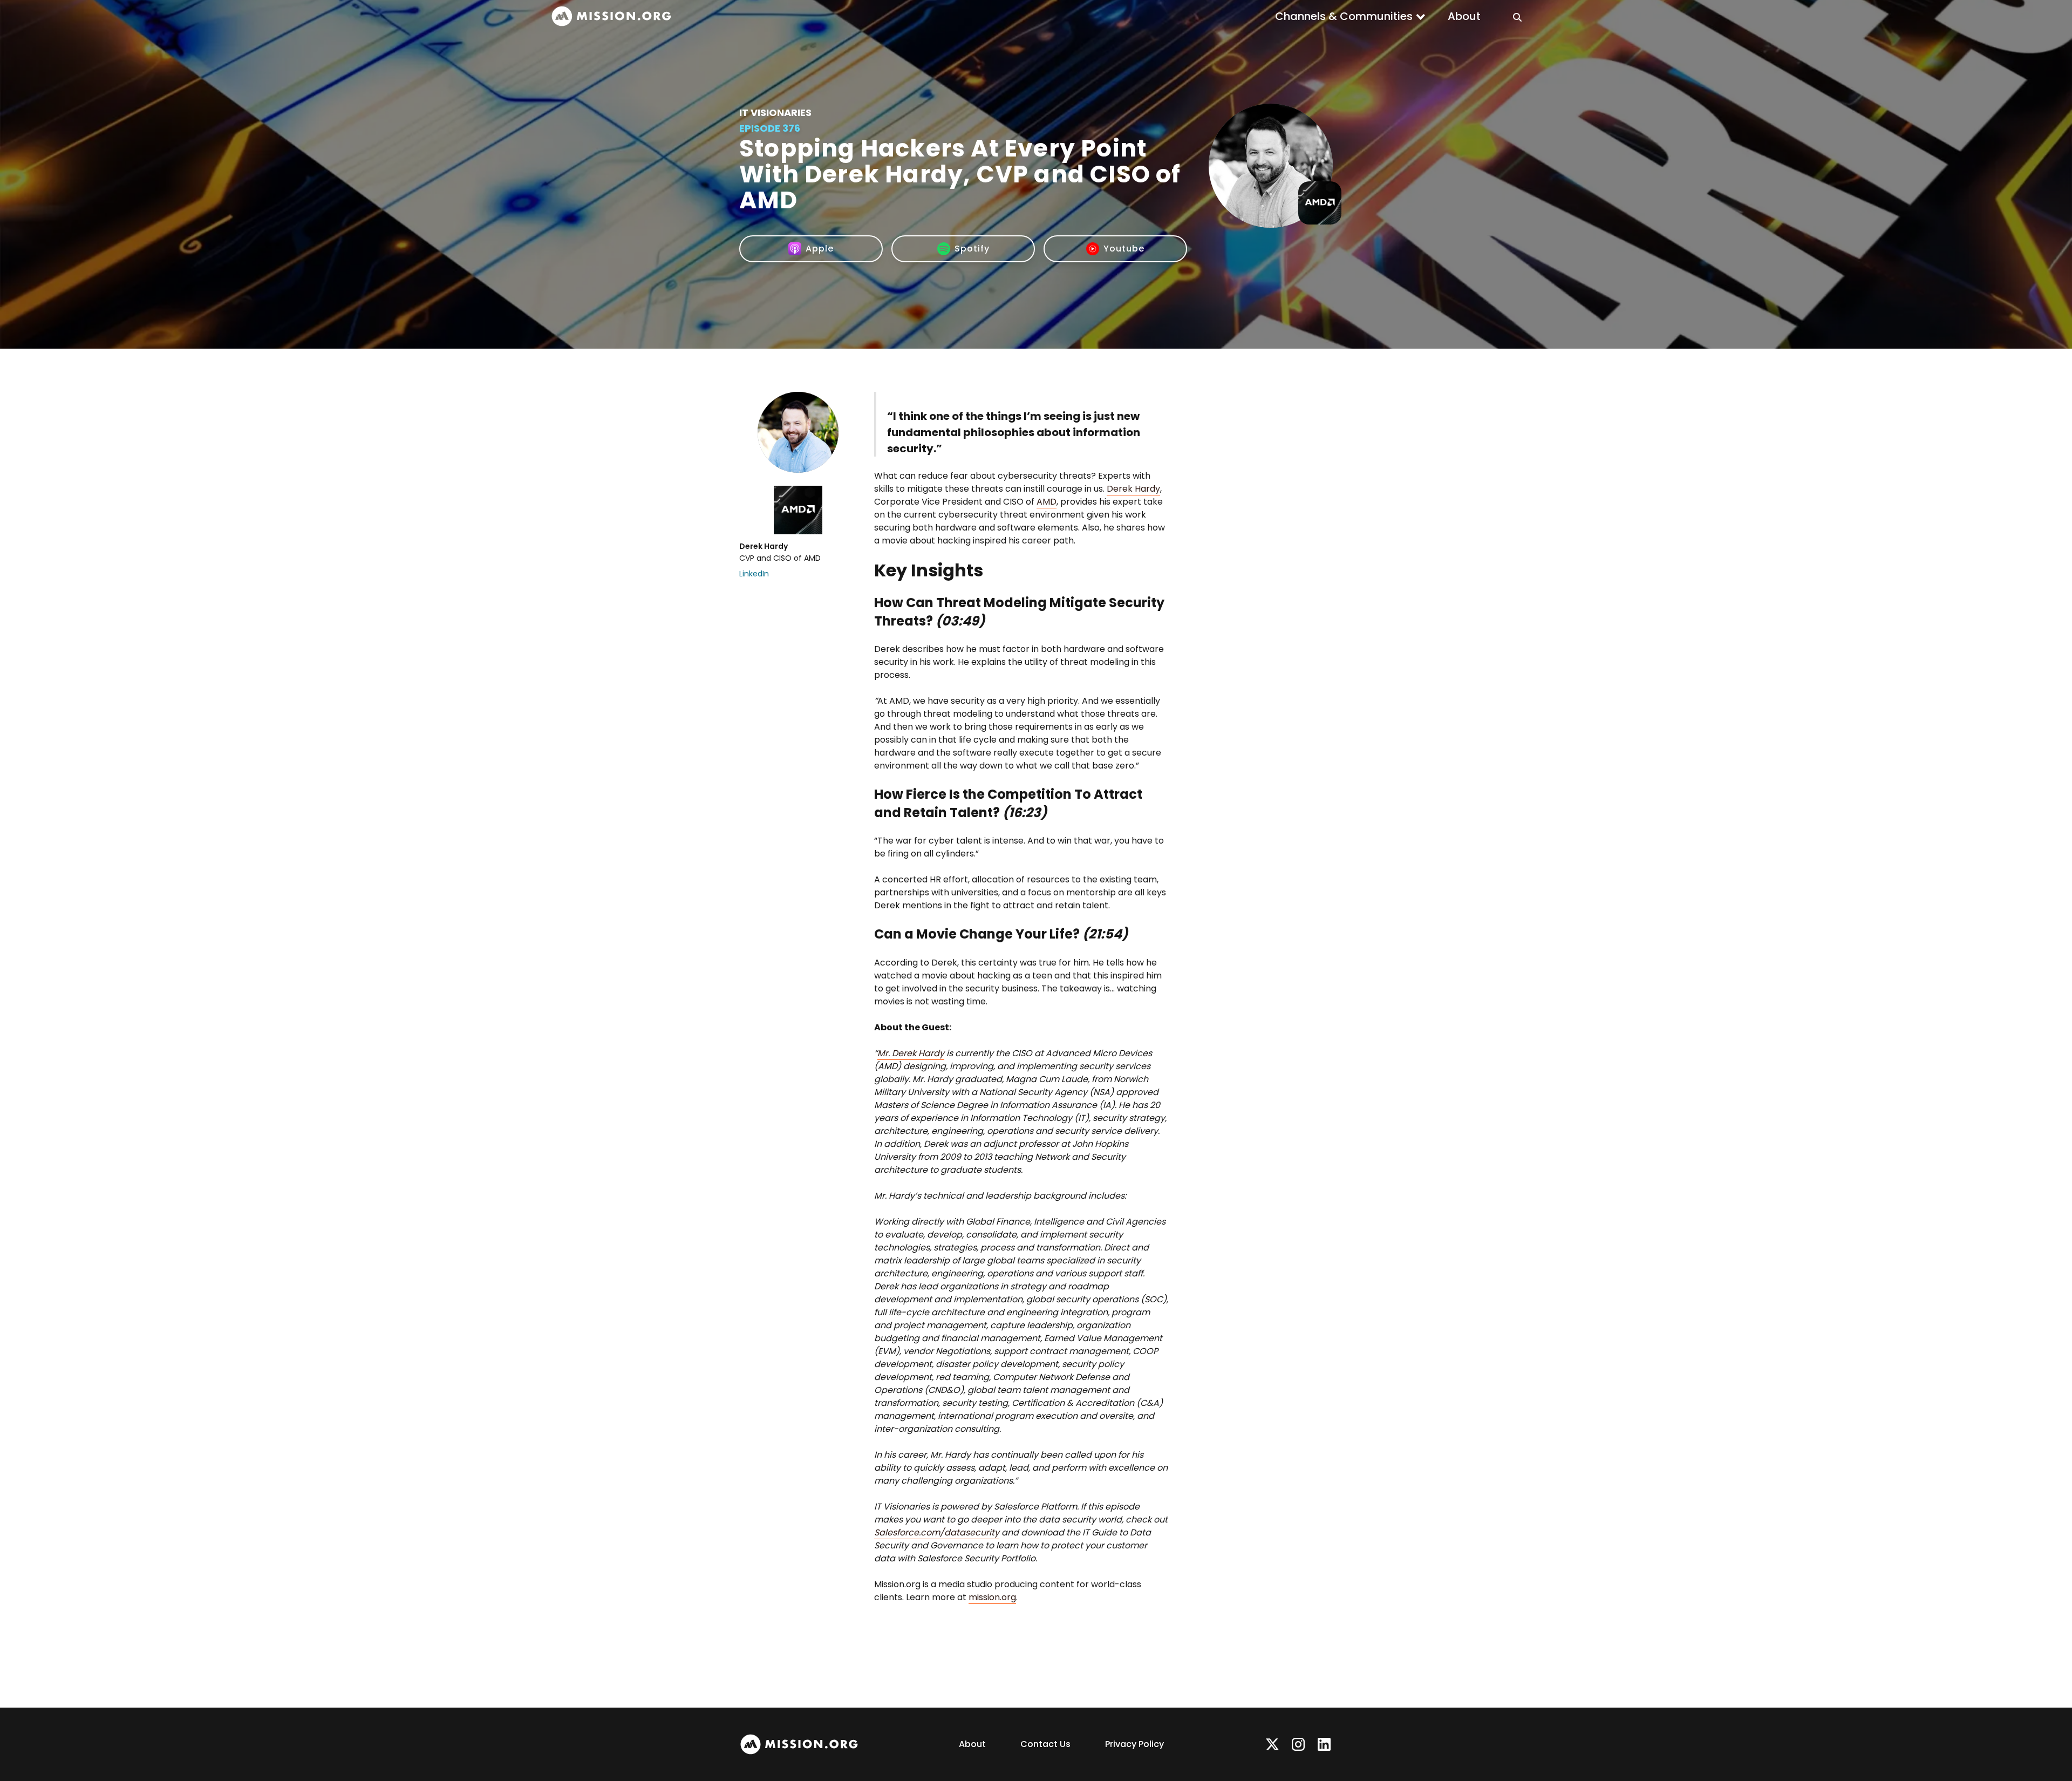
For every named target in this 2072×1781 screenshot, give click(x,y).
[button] (1351, 16)
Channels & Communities (1344, 16)
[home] (611, 16)
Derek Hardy (1133, 489)
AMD (1047, 502)
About (1464, 16)
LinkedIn (754, 574)
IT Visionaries (775, 113)
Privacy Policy (1134, 1744)
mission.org (992, 1597)
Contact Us (1045, 1744)
